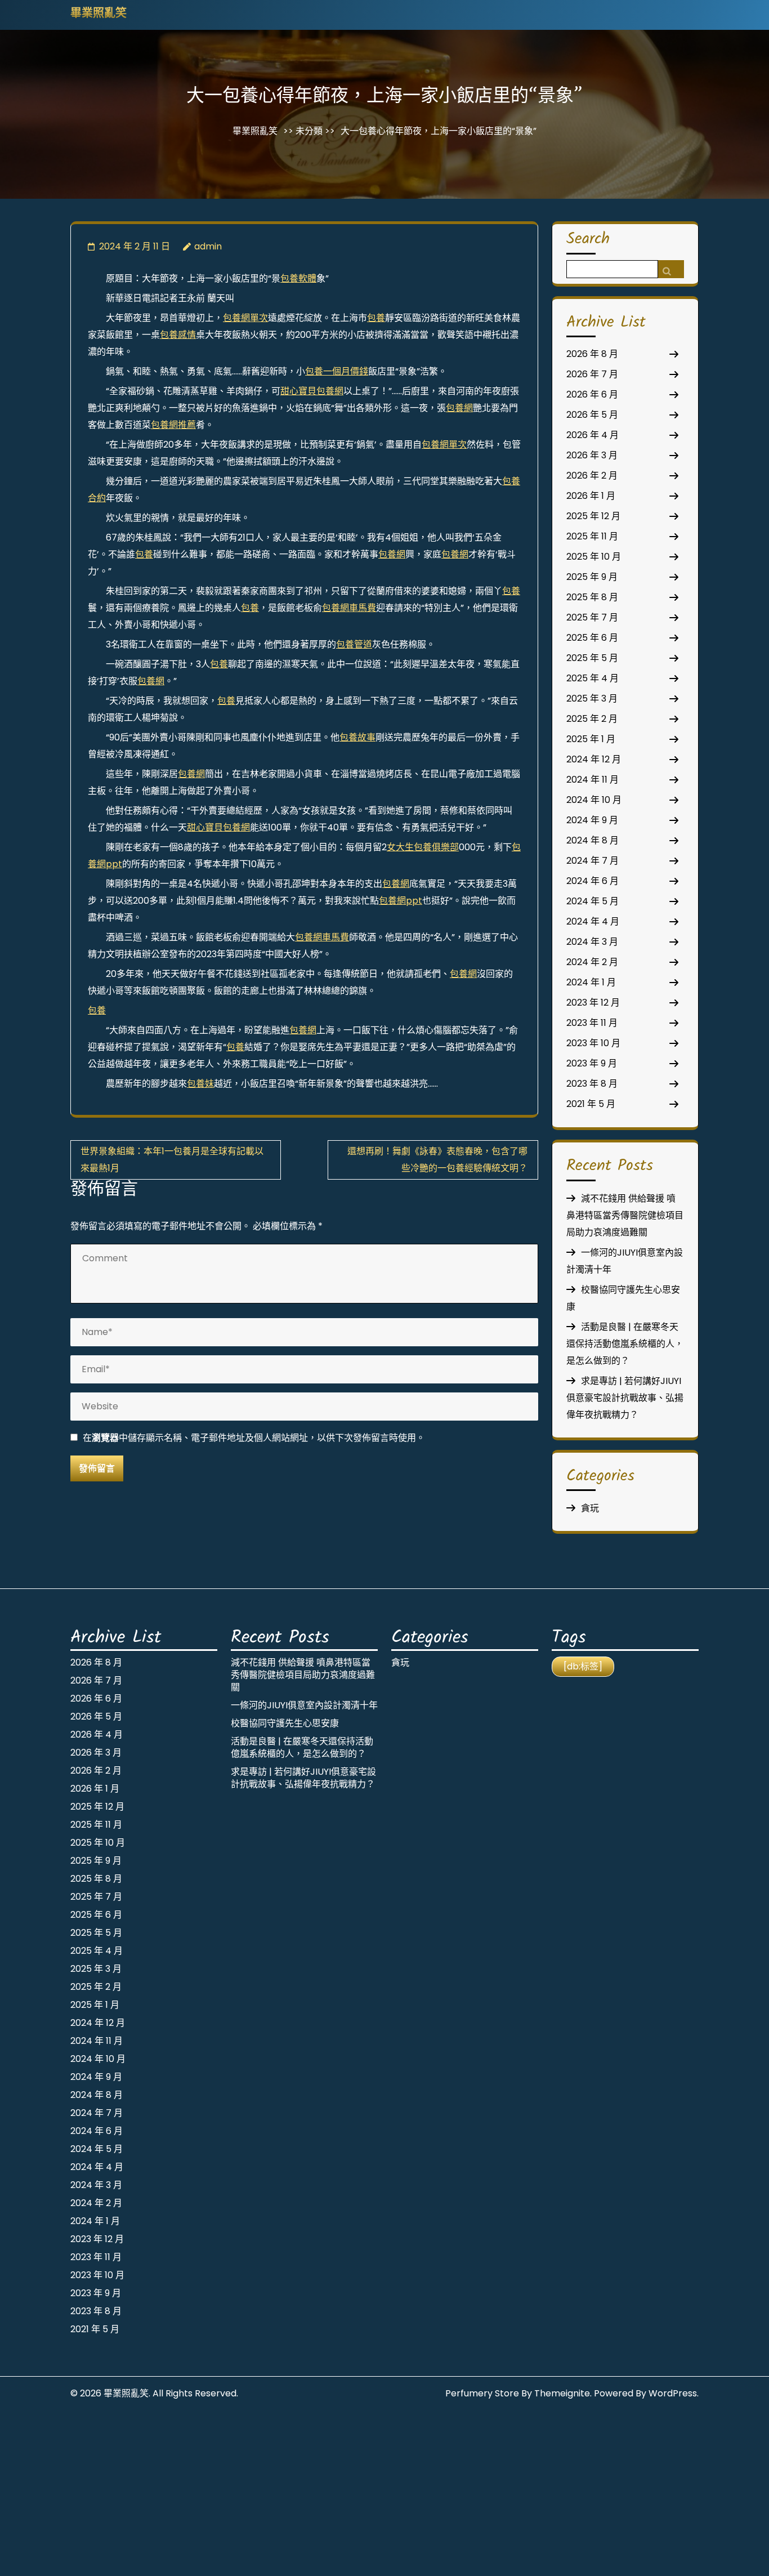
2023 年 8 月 (592, 1084)
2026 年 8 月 (592, 354)
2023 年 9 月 (592, 1063)
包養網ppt (401, 901)
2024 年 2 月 (592, 962)
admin (208, 246)
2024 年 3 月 (592, 942)
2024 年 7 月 (593, 861)
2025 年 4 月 (593, 678)
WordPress (673, 2393)
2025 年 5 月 (592, 658)
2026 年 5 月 (592, 415)
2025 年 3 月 (592, 698)
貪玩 (590, 1508)
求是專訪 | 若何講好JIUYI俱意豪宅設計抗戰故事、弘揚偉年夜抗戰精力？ (625, 1398)
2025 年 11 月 (592, 536)
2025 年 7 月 (592, 617)
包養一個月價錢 (337, 371)
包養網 (459, 408)
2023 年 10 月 (593, 1043)
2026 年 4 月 (593, 435)
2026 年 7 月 (592, 374)
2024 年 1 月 (591, 982)
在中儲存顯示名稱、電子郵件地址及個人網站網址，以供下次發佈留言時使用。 (254, 1438)
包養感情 (178, 335)
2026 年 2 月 (592, 476)
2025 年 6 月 (592, 638)
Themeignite (562, 2393)
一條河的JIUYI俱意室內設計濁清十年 (304, 1705)
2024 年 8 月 (593, 840)
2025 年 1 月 (591, 739)
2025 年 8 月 (592, 597)
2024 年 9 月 (592, 820)
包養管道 (354, 644)
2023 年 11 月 (592, 1023)
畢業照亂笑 (99, 14)
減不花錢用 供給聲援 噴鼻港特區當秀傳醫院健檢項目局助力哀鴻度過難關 (625, 1215)
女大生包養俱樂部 (423, 847)
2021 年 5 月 (591, 1104)
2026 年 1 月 (591, 496)
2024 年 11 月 (593, 780)
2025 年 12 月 (593, 516)
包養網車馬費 (349, 608)
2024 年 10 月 (594, 800)
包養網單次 (245, 318)
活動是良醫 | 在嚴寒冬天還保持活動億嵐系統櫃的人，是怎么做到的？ (625, 1344)
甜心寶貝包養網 (312, 391)
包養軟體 (298, 278)
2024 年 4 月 (593, 921)
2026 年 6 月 (592, 394)
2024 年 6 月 (593, 881)
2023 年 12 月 (593, 1003)
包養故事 (357, 737)
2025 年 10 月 (594, 557)
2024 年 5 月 (593, 901)
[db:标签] (583, 1666)
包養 (376, 318)
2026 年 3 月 (592, 455)
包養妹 (200, 1084)
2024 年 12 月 (594, 759)
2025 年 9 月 (592, 577)
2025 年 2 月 (592, 719)
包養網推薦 (173, 425)
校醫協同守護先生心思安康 (285, 1723)
